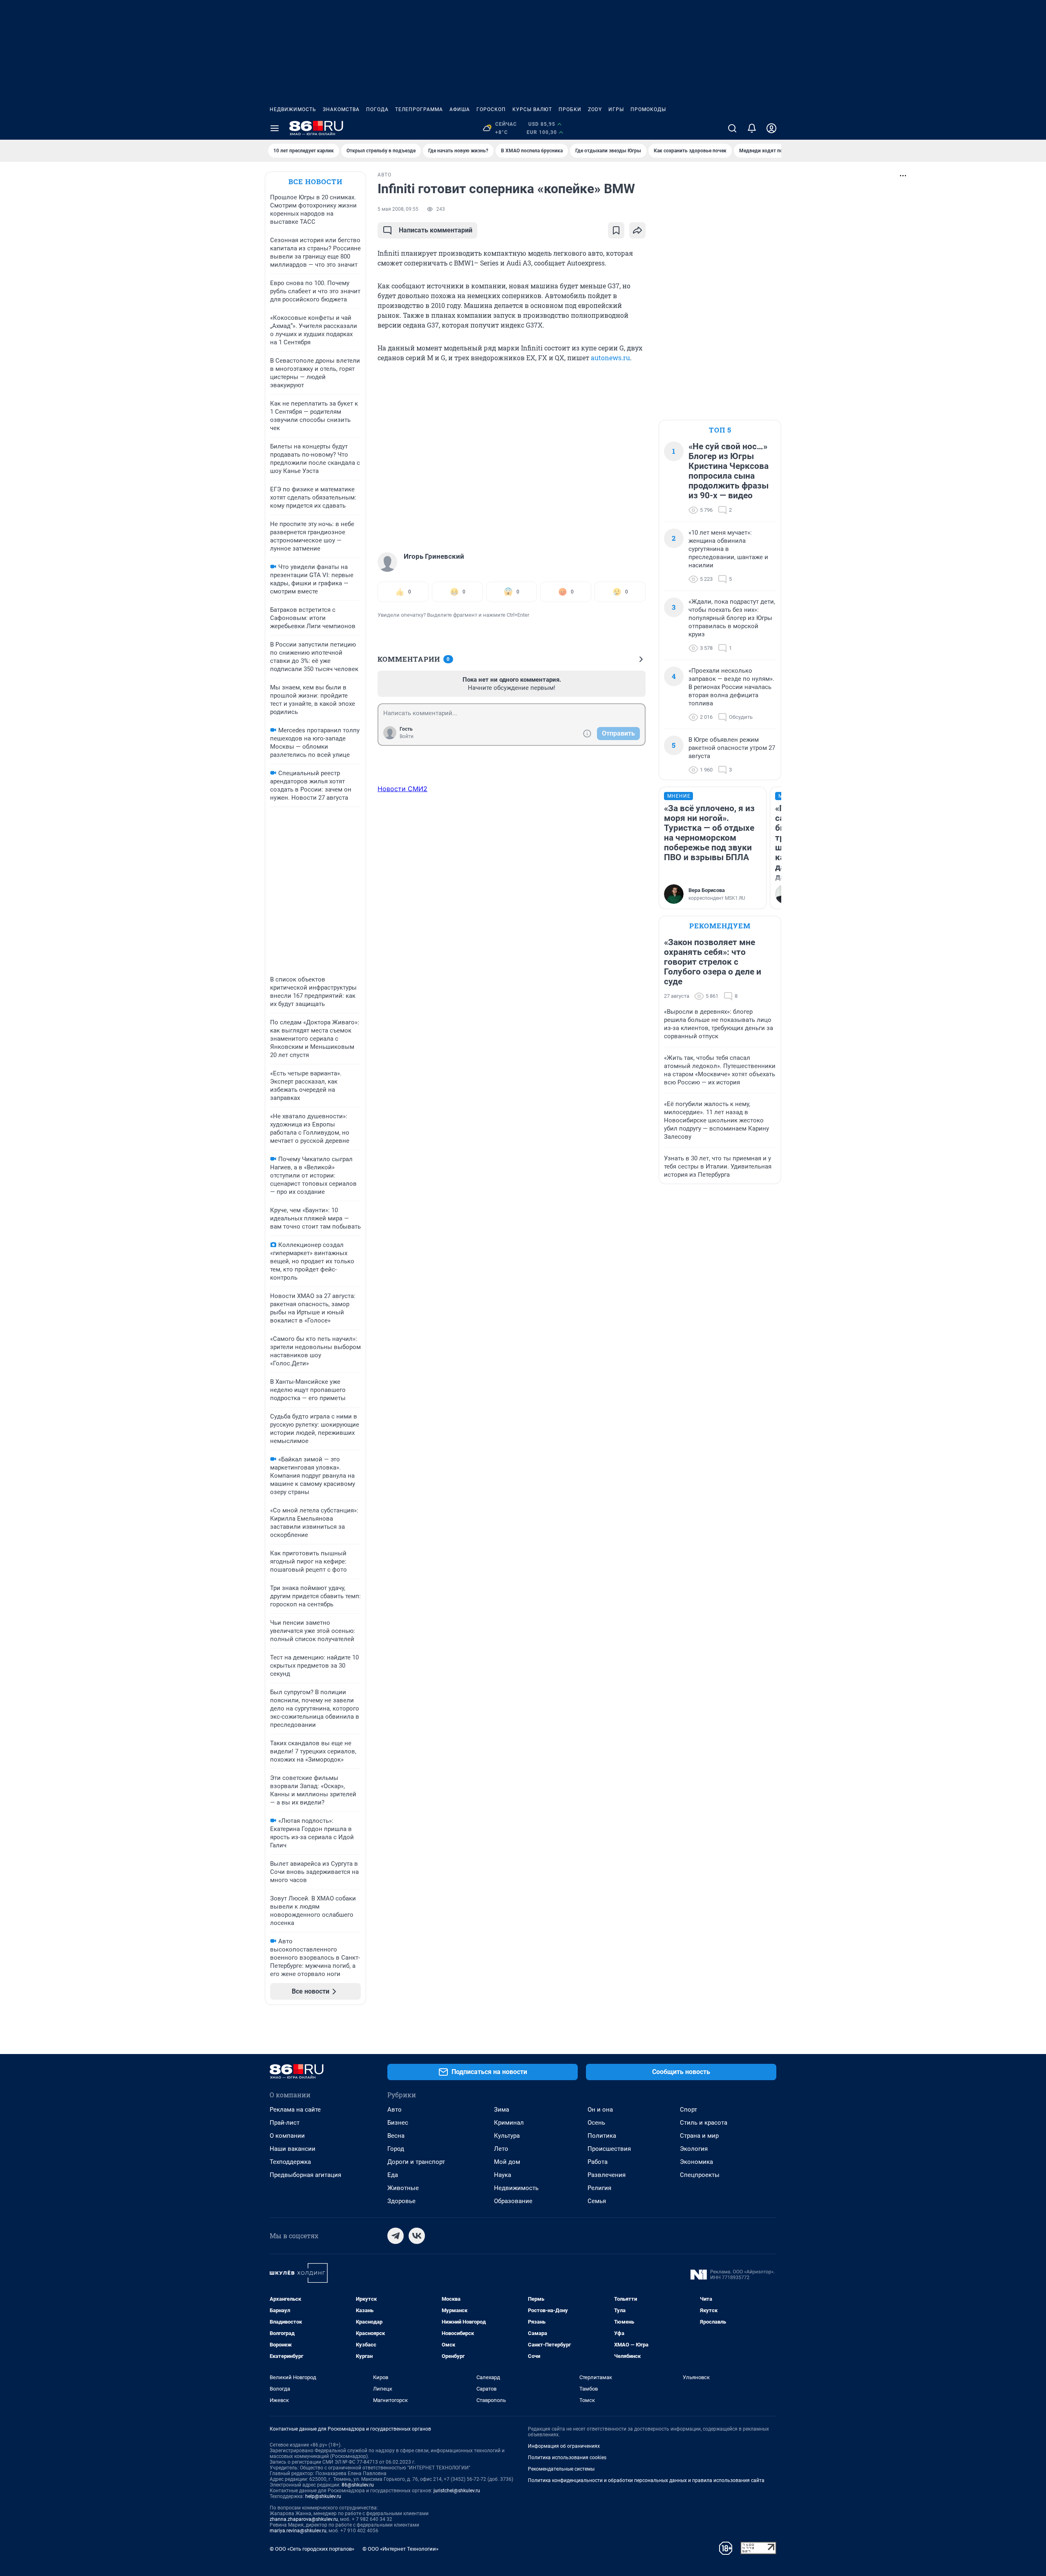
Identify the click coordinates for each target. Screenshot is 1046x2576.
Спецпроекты (700, 2175)
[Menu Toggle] (275, 128)
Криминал (509, 2123)
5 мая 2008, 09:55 (398, 209)
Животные (403, 2188)
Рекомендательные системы (561, 2469)
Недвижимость (293, 109)
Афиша (460, 109)
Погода (377, 109)
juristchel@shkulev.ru (457, 2491)
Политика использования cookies (567, 2458)
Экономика (696, 2162)
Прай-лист (285, 2123)
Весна (396, 2136)
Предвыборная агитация (305, 2175)
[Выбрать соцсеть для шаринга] (637, 230)
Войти (407, 736)
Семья (597, 2201)
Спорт (688, 2110)
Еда (393, 2175)
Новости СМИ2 (402, 789)
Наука (503, 2175)
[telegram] (396, 2236)
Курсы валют (532, 109)
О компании (287, 2136)
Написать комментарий (436, 230)
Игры (616, 109)
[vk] (417, 2236)
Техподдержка (290, 2162)
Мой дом (507, 2162)
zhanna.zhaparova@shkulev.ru (304, 2519)
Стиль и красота (704, 2123)
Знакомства (341, 109)
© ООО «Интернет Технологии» (400, 2549)
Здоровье (401, 2201)
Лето (501, 2149)
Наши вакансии (293, 2149)
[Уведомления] (752, 128)
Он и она (600, 2110)
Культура (507, 2136)
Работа (598, 2162)
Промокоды (648, 109)
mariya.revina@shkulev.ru (298, 2531)
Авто (394, 2110)
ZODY (595, 109)
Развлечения (607, 2175)
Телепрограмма (419, 109)
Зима (502, 2110)
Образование (513, 2201)
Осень (596, 2123)
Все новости (315, 182)
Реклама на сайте (295, 2110)
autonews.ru (610, 358)
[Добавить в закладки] (616, 230)
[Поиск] (732, 128)
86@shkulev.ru (358, 2485)
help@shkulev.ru (323, 2496)
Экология (694, 2149)
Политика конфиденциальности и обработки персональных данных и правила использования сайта (646, 2480)
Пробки (570, 109)
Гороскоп (491, 109)
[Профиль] (771, 128)
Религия (599, 2188)
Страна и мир (699, 2136)
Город (396, 2149)
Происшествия (609, 2149)
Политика (602, 2136)
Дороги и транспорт (416, 2162)
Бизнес (398, 2123)
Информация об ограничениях (564, 2446)
